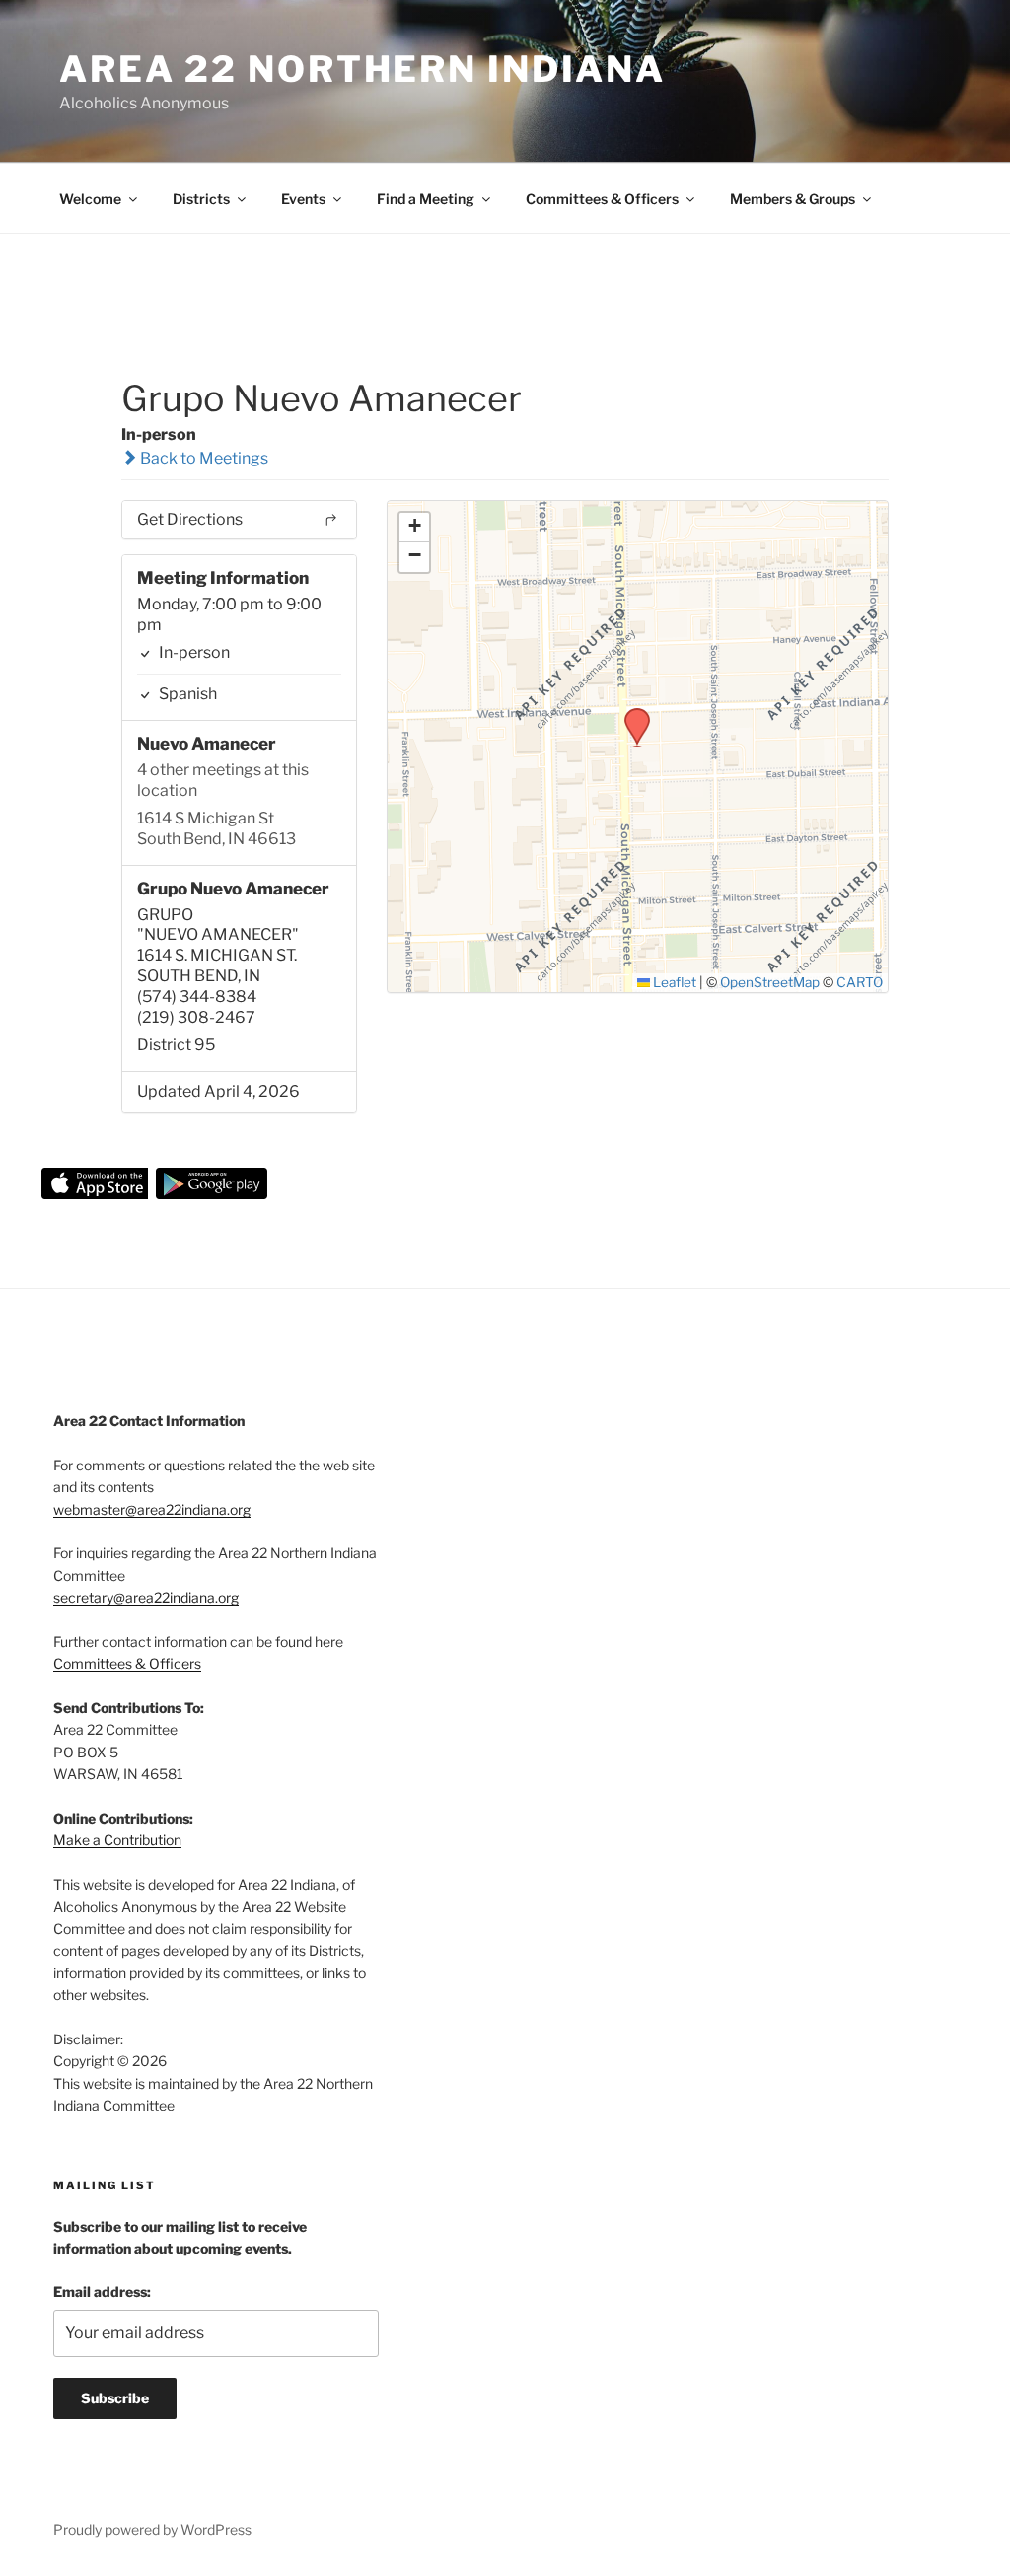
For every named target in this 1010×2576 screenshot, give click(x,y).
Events (303, 199)
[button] (630, 714)
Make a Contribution (117, 1840)
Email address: (102, 2291)
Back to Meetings (203, 458)
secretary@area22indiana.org (146, 1597)
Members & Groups (793, 199)
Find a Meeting (426, 199)
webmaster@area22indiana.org (152, 1509)
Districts (201, 199)
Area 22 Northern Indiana (362, 69)
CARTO (860, 982)
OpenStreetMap (770, 982)
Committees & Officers (602, 199)
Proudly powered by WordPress (152, 2529)
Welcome (90, 199)
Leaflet (673, 982)
